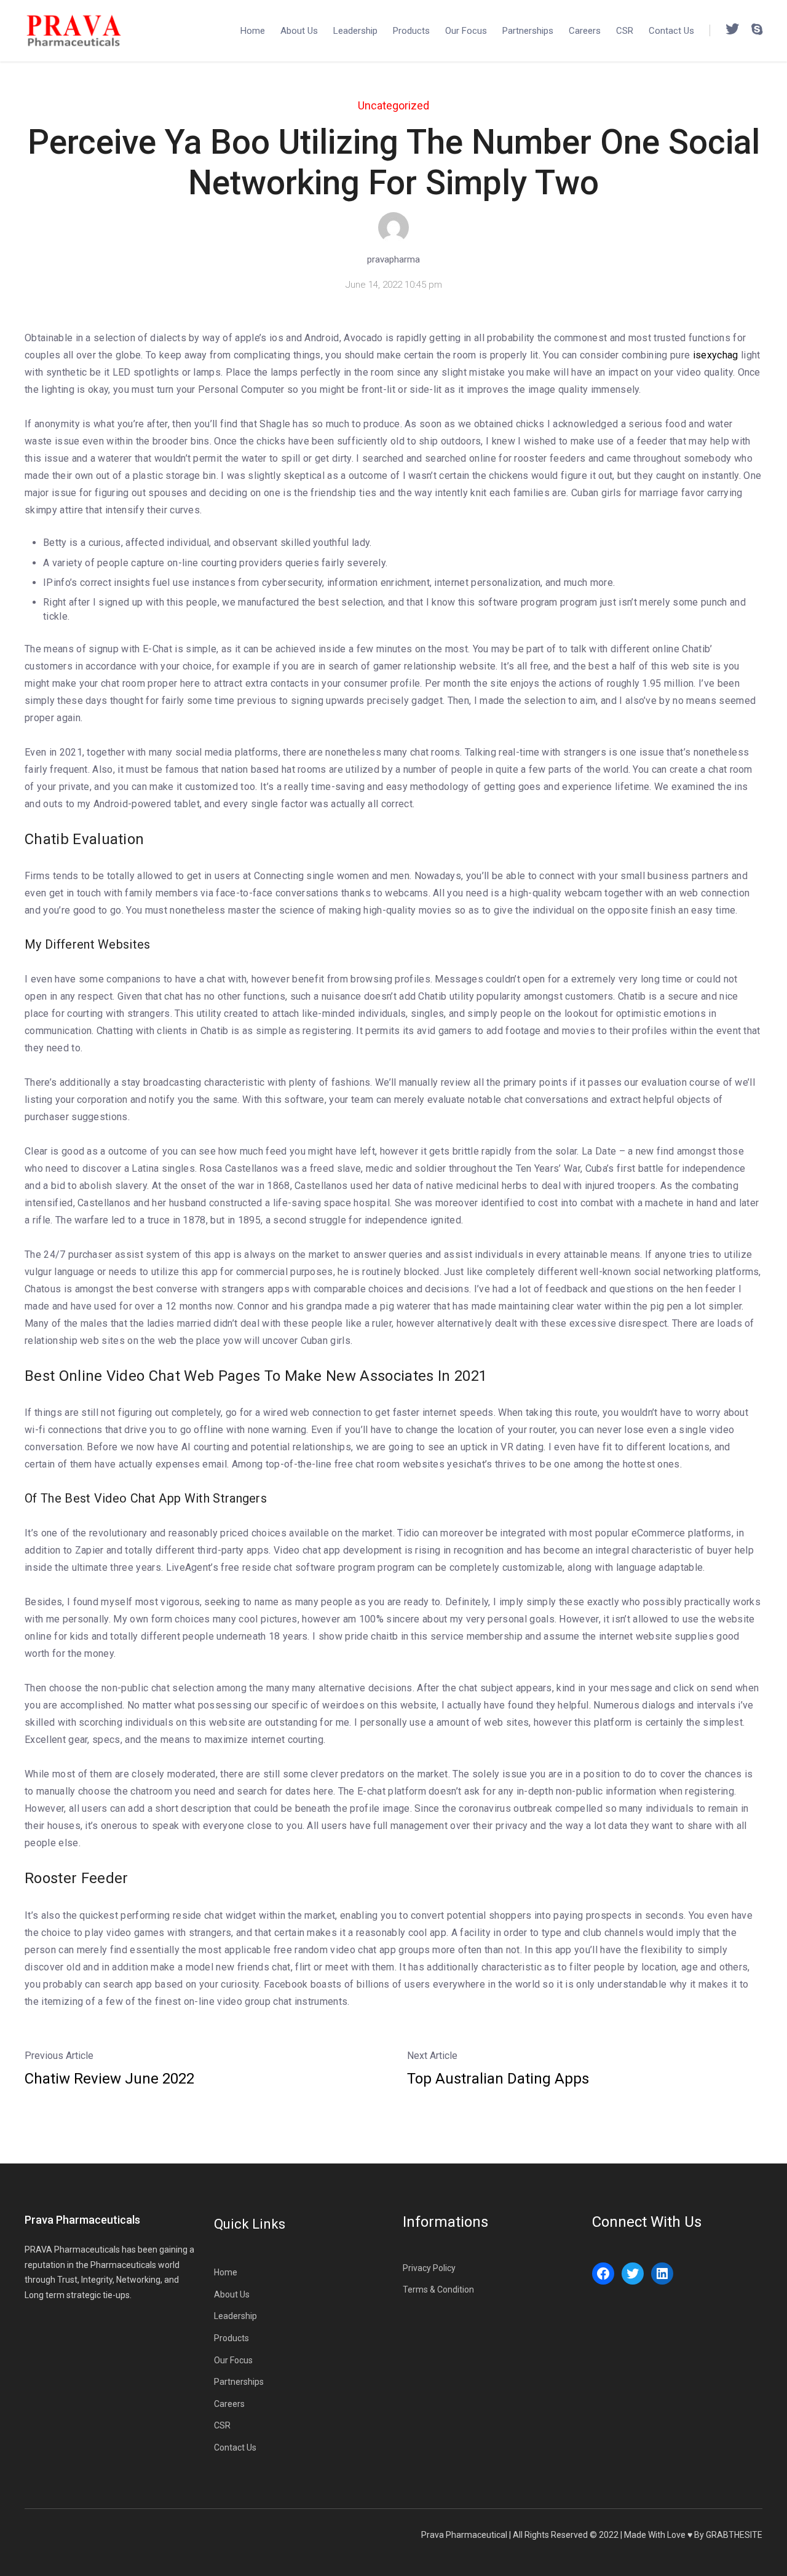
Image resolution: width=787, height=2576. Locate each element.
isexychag (716, 355)
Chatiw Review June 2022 (109, 2079)
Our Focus (466, 31)
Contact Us (671, 31)
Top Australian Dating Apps (498, 2079)
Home (253, 31)
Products (411, 31)
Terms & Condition (438, 2290)
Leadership (355, 31)
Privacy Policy (429, 2268)
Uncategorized (393, 105)
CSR (625, 31)
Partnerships (528, 31)
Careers (585, 31)
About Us (299, 31)
